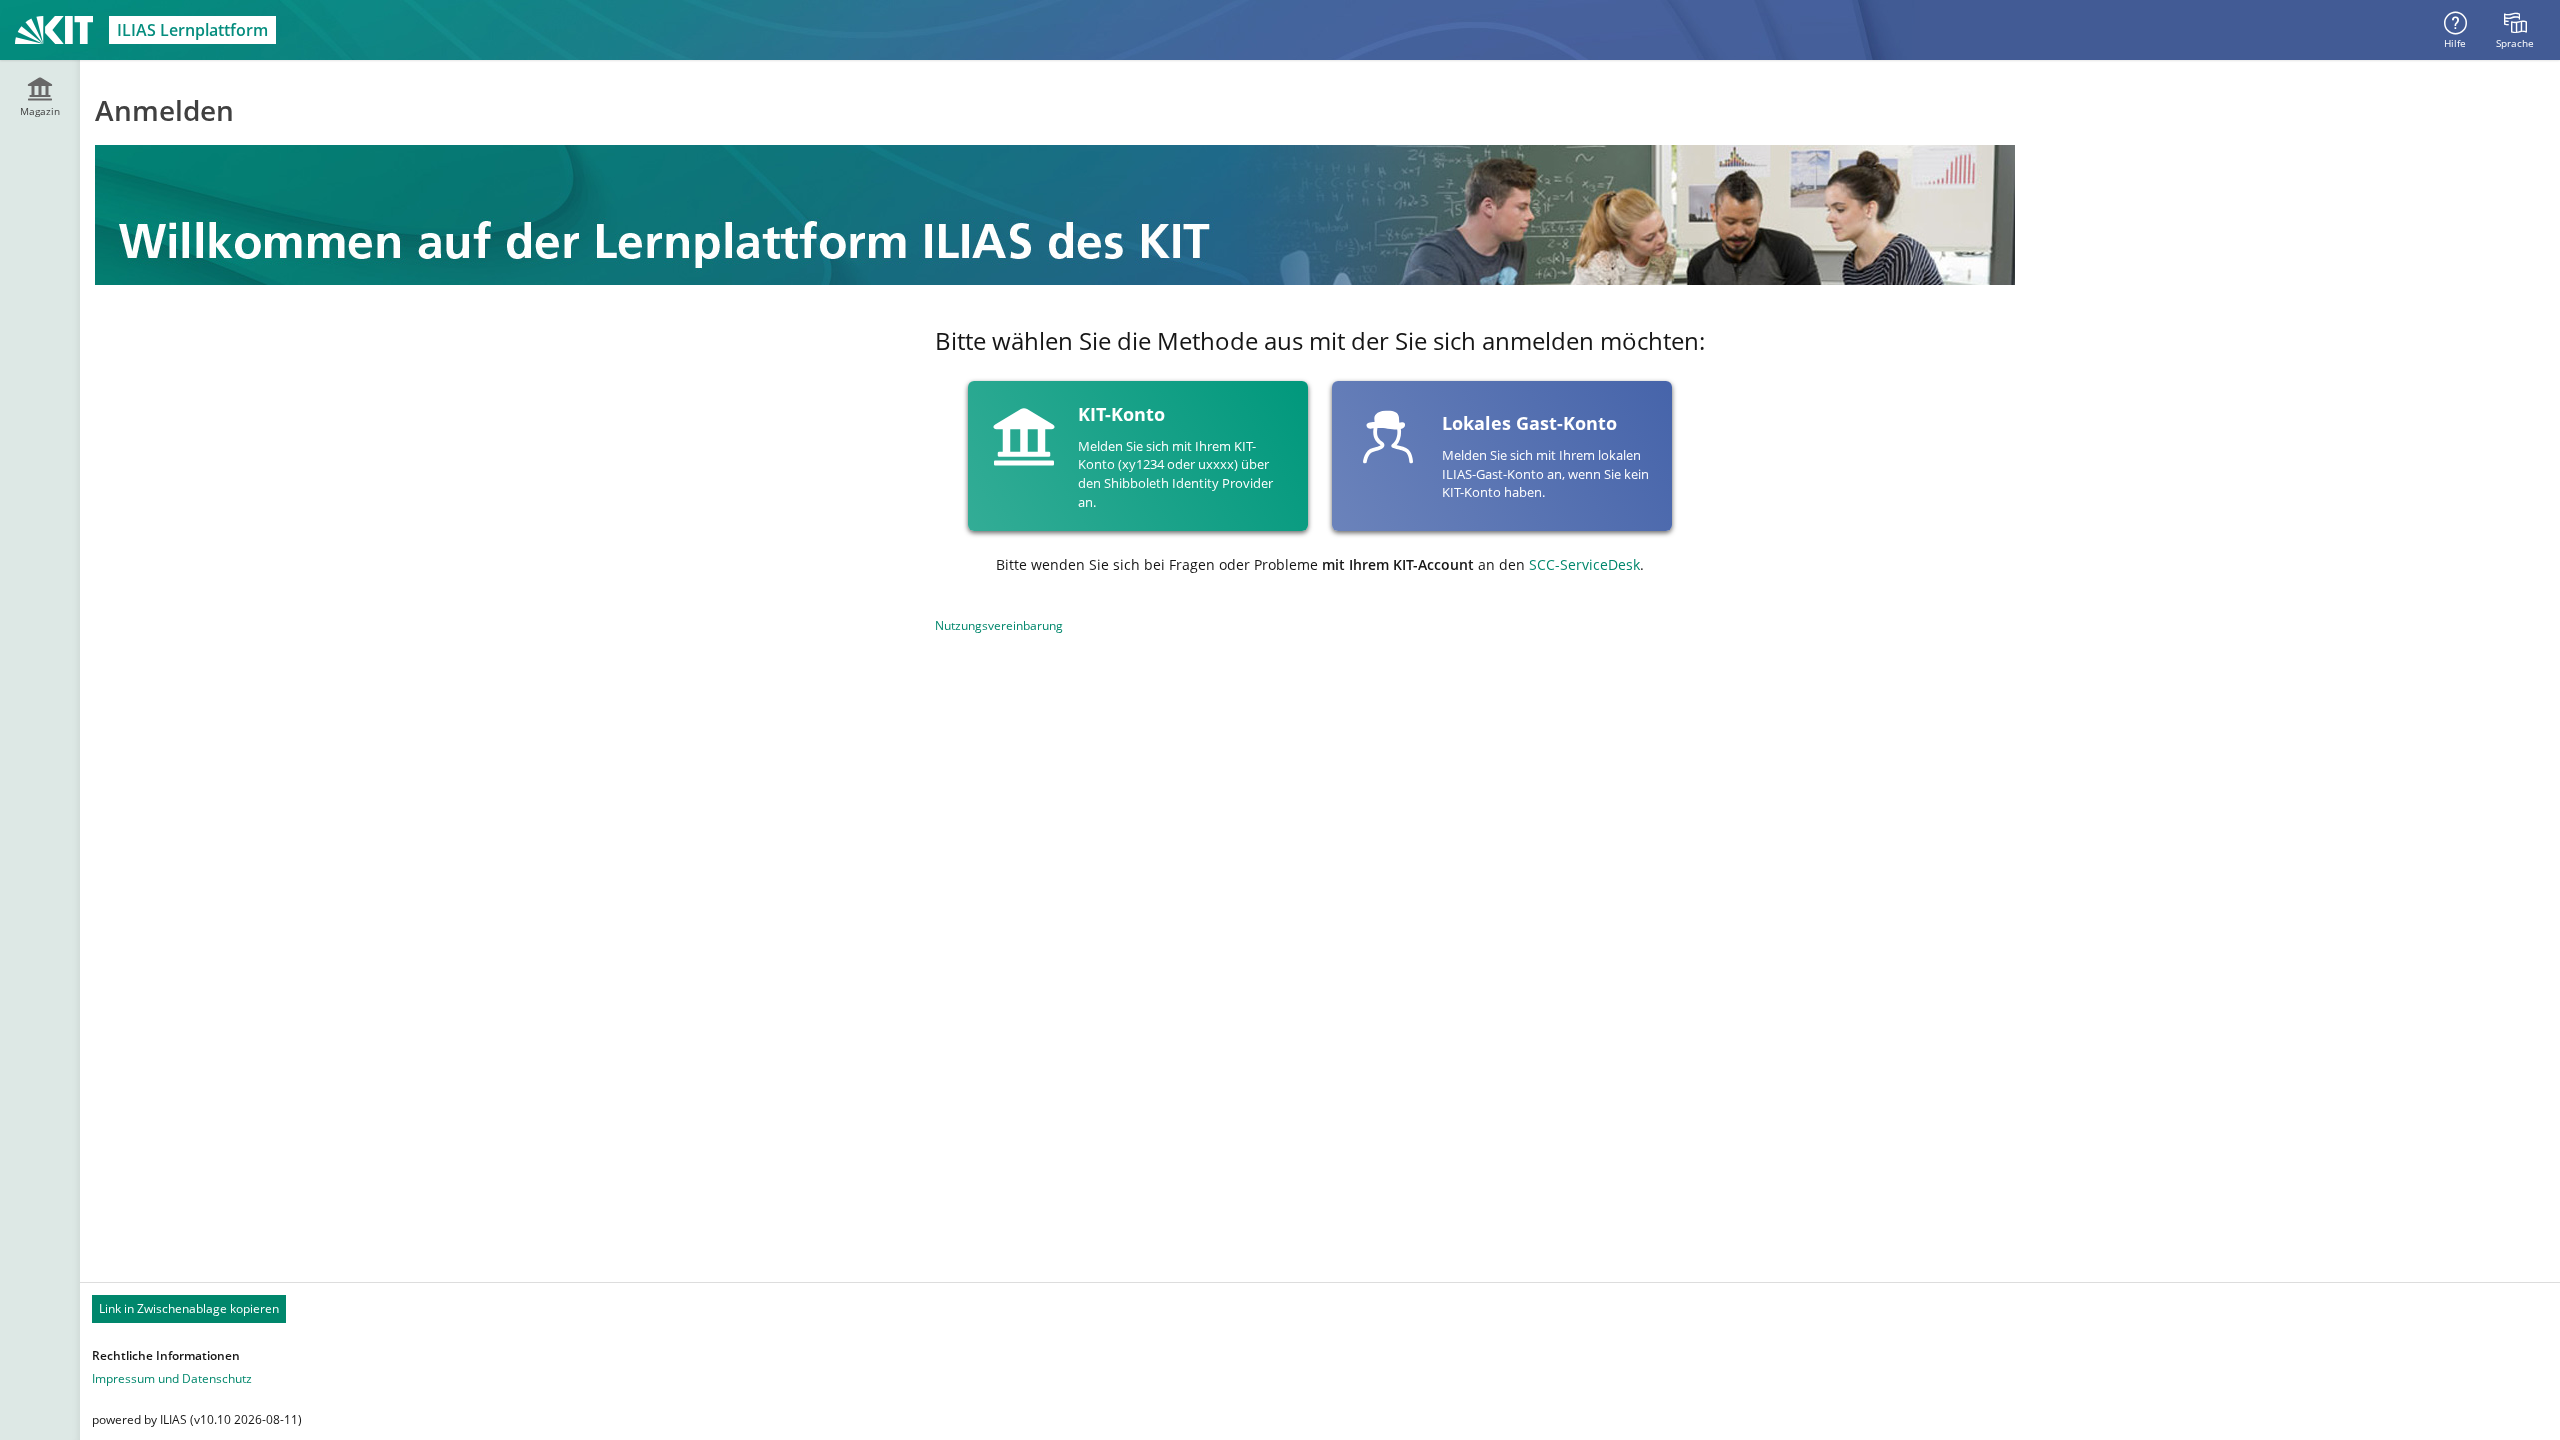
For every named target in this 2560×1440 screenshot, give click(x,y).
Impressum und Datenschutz (172, 1378)
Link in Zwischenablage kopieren (189, 1308)
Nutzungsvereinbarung (999, 625)
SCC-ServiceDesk (1584, 564)
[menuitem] (2515, 30)
